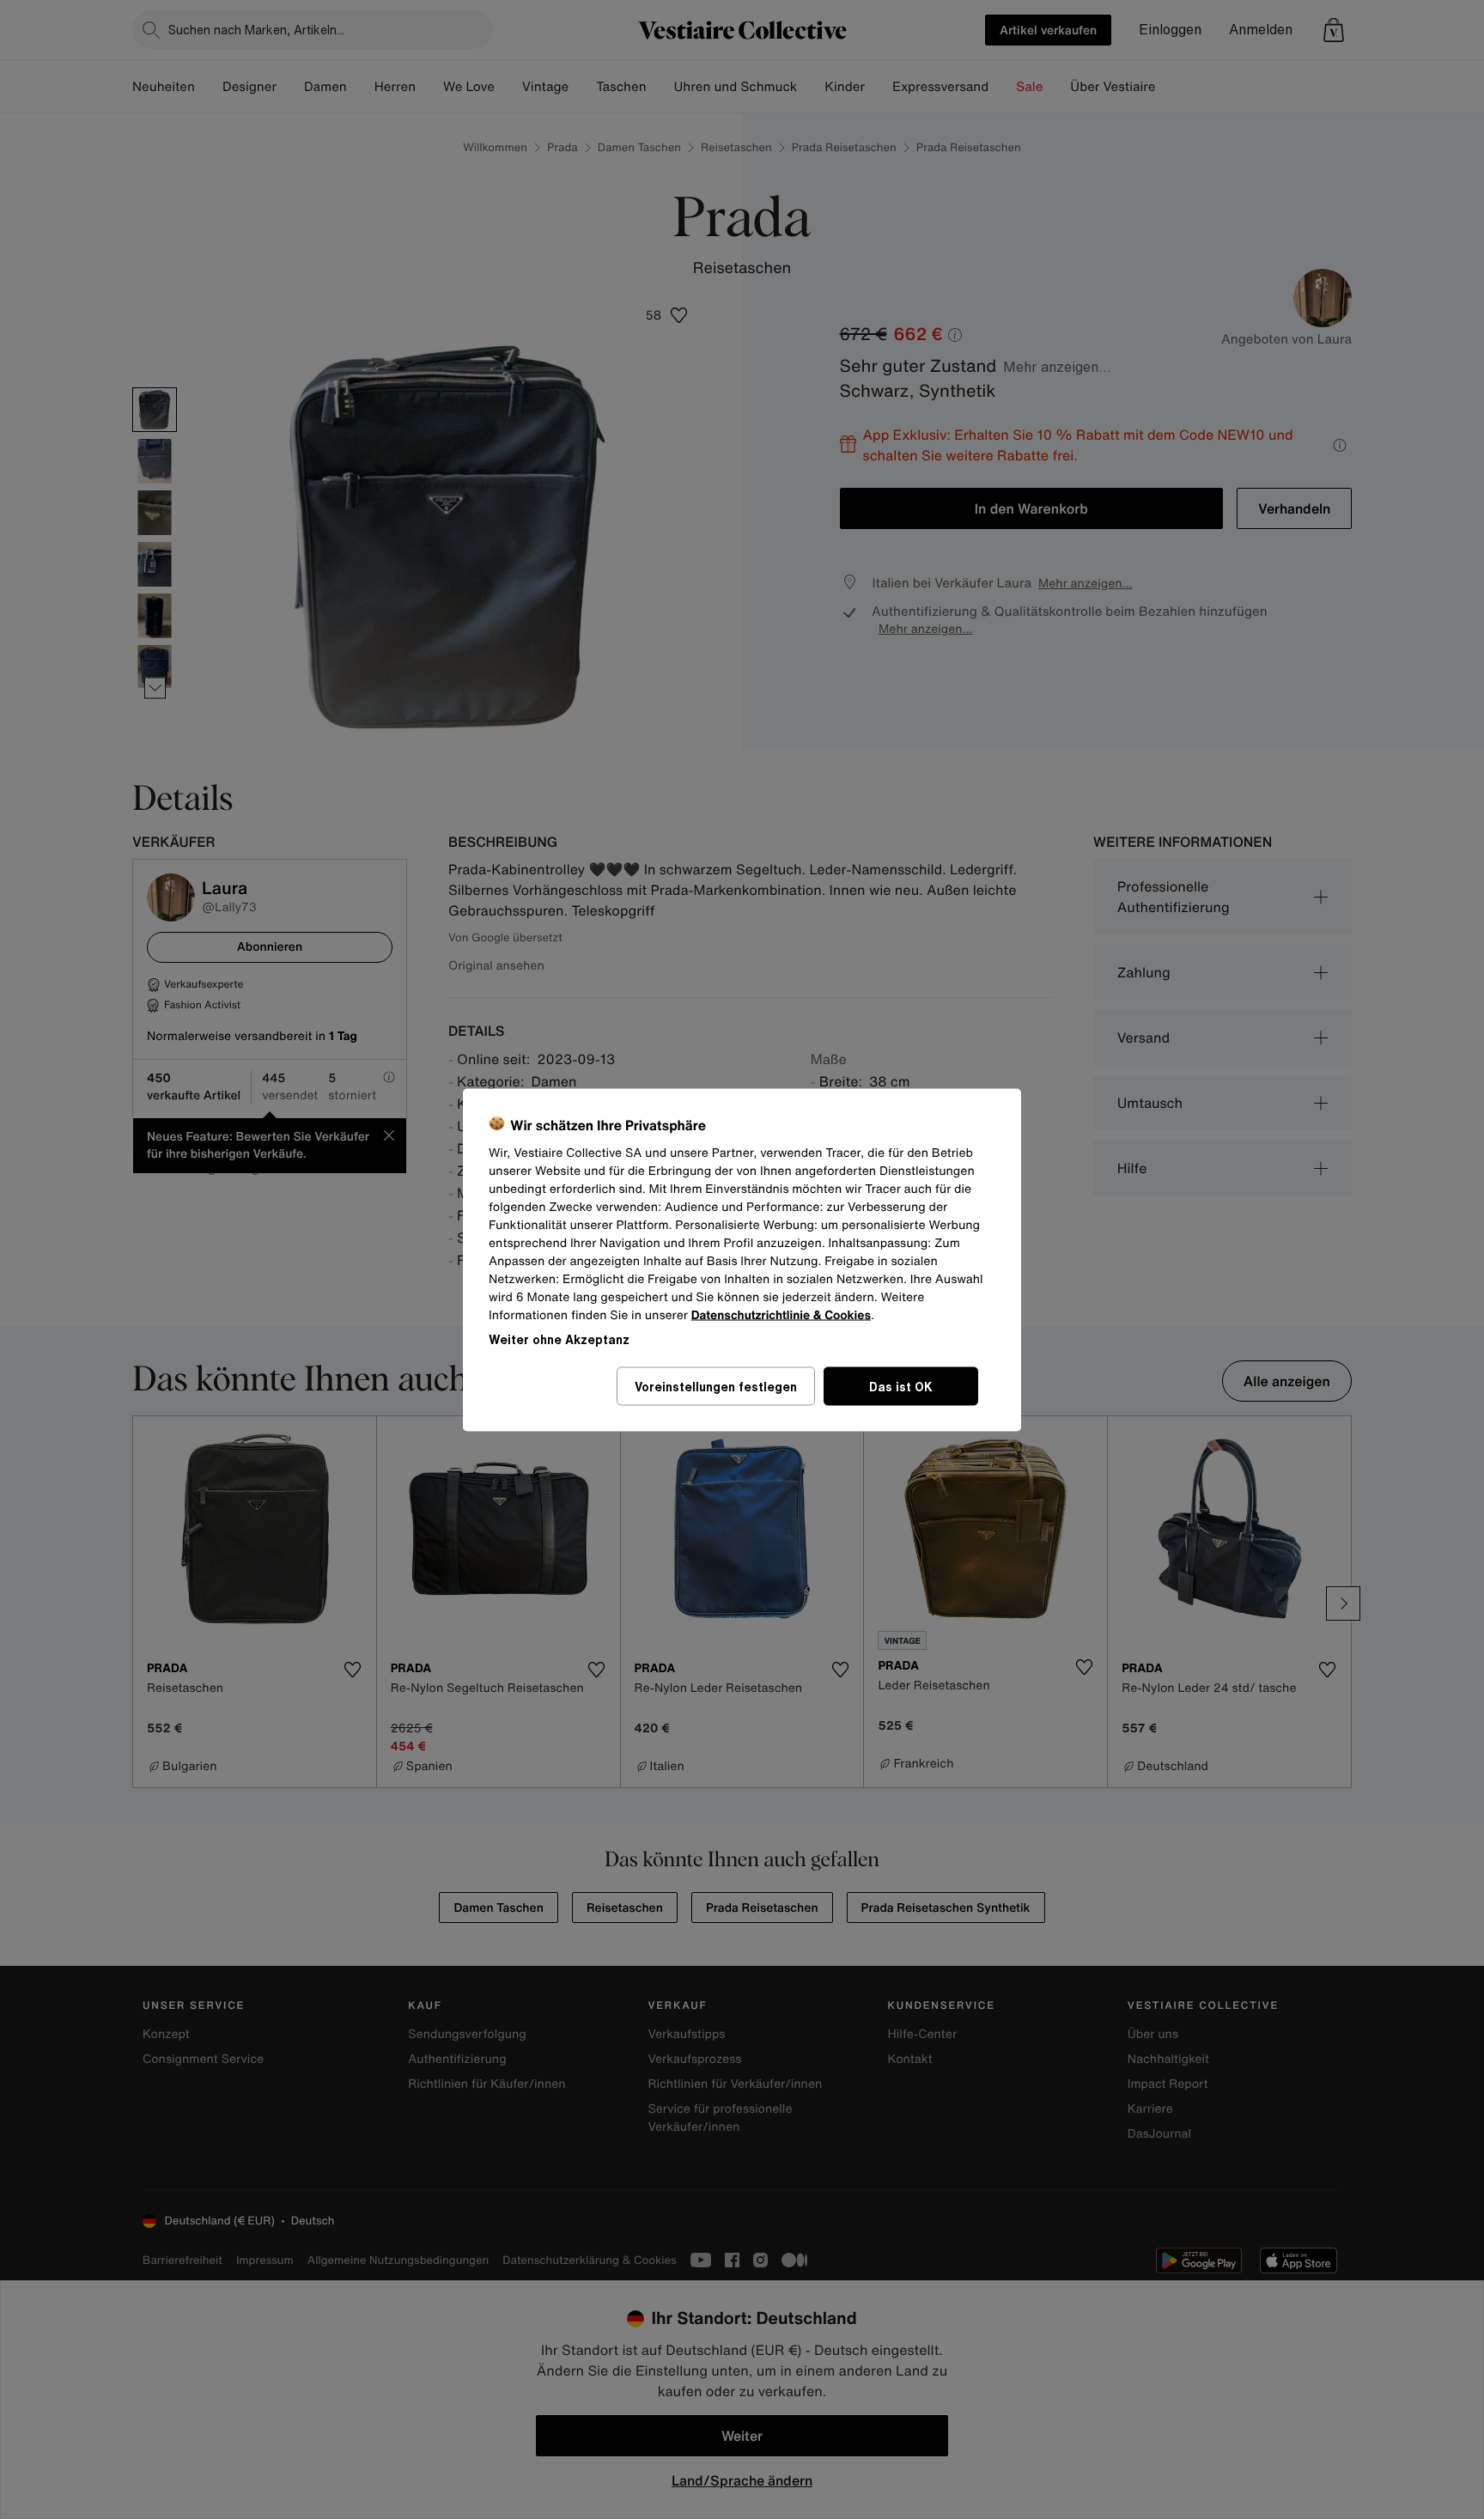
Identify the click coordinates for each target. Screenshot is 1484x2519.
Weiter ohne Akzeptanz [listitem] (559, 1339)
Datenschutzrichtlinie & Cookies (781, 1314)
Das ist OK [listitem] (901, 1386)
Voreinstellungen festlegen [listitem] (716, 1386)
